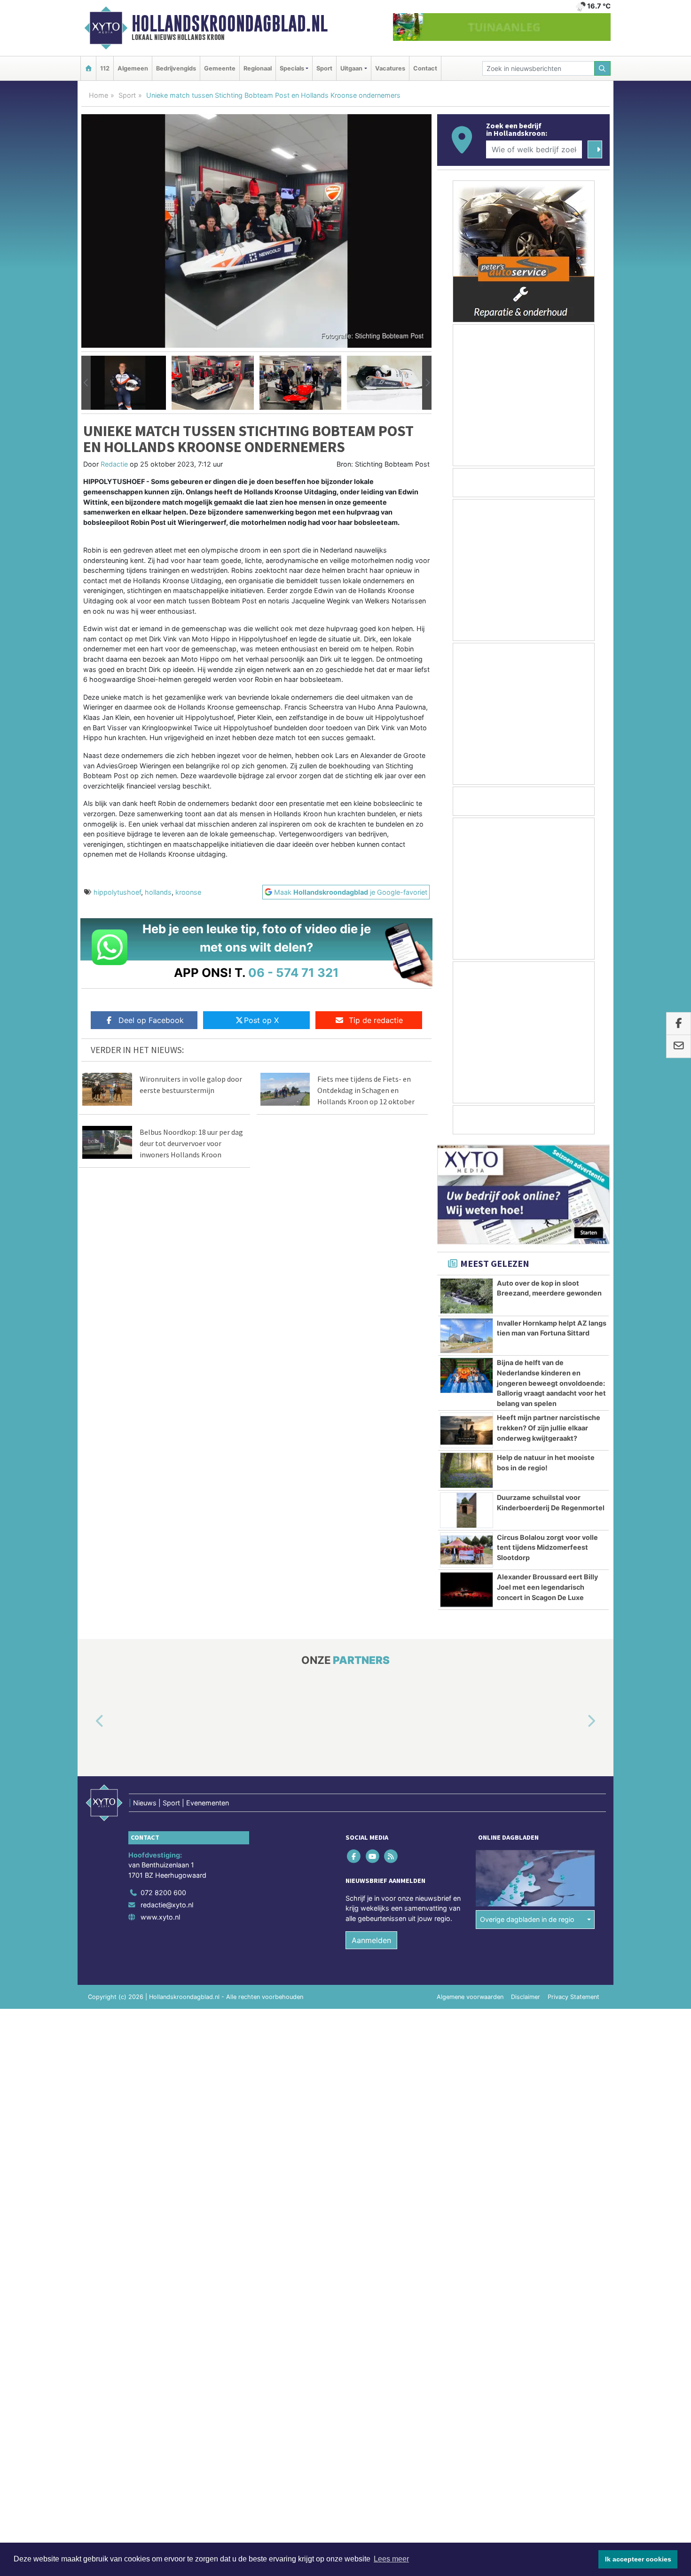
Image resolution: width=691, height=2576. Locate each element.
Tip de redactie (376, 1020)
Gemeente (220, 68)
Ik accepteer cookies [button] (638, 2559)
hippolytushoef (117, 892)
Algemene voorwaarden (470, 1997)
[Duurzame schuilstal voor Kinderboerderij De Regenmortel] (467, 1510)
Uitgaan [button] (351, 68)
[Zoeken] (603, 68)
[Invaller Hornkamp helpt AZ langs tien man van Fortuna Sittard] (467, 1336)
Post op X (261, 1020)
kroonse (188, 892)
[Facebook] (355, 1856)
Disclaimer (526, 1997)
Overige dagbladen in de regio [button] (527, 1919)
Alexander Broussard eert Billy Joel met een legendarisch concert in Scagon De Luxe (547, 1587)
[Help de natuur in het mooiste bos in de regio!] (467, 1470)
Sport (324, 68)
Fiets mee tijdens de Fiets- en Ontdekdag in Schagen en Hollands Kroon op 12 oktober (366, 1090)
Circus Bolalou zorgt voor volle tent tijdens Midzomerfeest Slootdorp (547, 1547)
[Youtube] (373, 1856)
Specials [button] (292, 68)
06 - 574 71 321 (294, 972)
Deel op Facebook (151, 1020)
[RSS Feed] (391, 1856)
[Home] (88, 68)
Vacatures (390, 68)
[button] (86, 383)
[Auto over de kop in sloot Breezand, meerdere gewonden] (467, 1296)
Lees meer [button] (391, 2559)
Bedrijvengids (176, 68)
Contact (425, 68)
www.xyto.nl (160, 1917)
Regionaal (258, 68)
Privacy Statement (573, 1997)
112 (105, 68)
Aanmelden (371, 1940)
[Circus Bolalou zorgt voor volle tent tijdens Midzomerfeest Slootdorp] (467, 1550)
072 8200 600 (163, 1893)
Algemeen (133, 68)
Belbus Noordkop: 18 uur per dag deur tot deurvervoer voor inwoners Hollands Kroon (191, 1143)
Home (98, 95)
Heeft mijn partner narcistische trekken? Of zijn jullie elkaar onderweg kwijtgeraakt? (549, 1428)
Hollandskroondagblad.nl (230, 23)
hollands (158, 892)
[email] (679, 1046)
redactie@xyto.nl (167, 1905)
